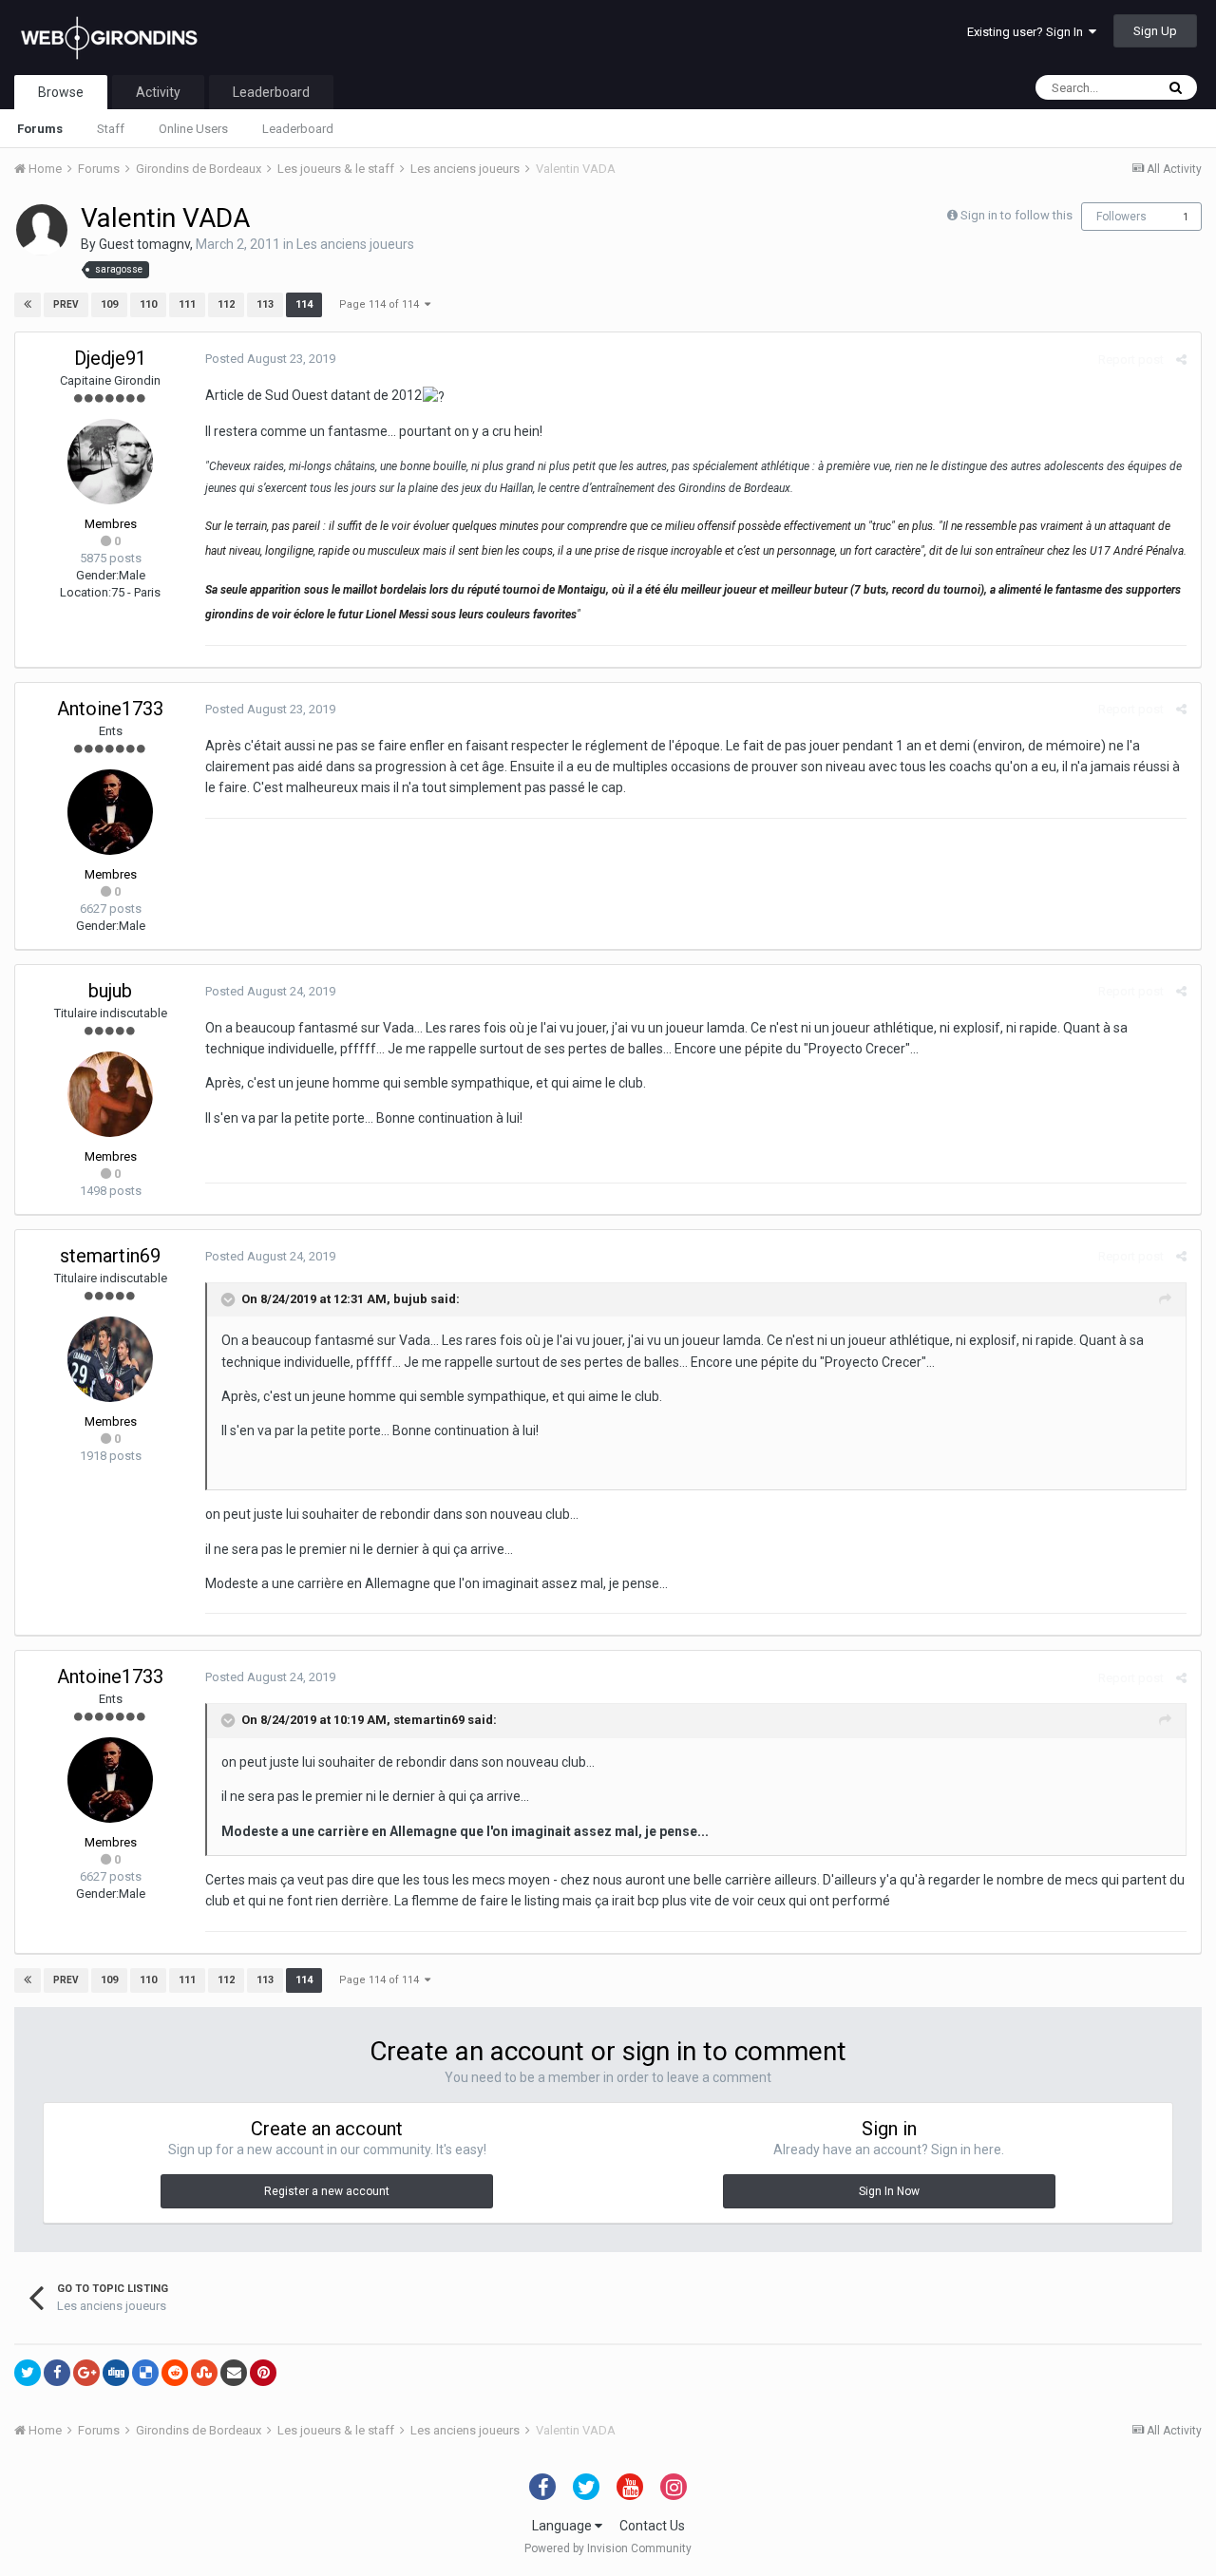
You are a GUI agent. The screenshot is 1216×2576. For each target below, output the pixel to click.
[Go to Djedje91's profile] (110, 462)
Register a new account (327, 2191)
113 (265, 304)
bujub (110, 991)
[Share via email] (234, 2373)
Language (563, 2526)
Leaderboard (298, 129)
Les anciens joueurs (355, 244)
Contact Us (652, 2526)
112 (226, 304)
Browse (61, 92)
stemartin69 (110, 1256)
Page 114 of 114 (382, 304)
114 (304, 304)
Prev (66, 304)
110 (148, 304)
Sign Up (1155, 31)
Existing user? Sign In (1028, 32)
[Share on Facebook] (57, 2373)
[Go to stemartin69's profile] (110, 1359)
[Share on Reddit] (175, 2373)
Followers (1121, 217)
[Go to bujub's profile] (110, 1094)
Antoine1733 (110, 709)
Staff (111, 129)
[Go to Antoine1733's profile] (110, 812)
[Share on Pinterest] (263, 2373)
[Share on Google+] (86, 2373)
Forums (40, 129)
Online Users (193, 129)
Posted (270, 359)
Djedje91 (110, 358)
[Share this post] (1181, 360)
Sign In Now (889, 2191)
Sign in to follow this (1016, 215)
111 (187, 304)
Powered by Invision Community (608, 2548)
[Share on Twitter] (28, 2373)
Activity (158, 92)
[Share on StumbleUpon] (204, 2373)
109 (109, 304)
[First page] (28, 305)
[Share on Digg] (116, 2373)
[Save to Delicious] (145, 2373)
